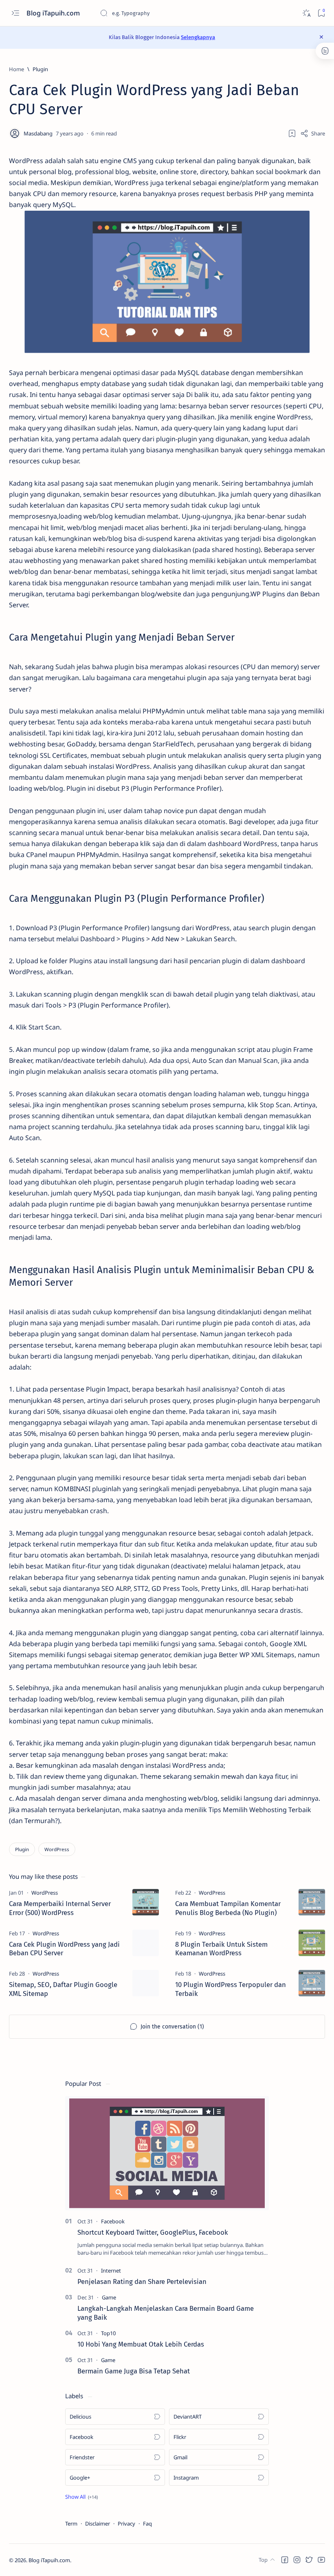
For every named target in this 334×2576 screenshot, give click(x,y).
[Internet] (111, 2271)
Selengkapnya (198, 37)
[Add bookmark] (292, 133)
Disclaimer (98, 2524)
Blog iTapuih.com (54, 13)
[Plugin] (22, 1849)
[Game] (109, 2297)
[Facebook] (113, 2221)
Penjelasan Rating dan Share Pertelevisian (142, 2282)
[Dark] (306, 13)
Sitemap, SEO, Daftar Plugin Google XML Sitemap (63, 1989)
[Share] (313, 133)
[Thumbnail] (146, 1902)
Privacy (126, 2524)
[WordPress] (57, 1849)
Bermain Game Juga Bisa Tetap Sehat (134, 2371)
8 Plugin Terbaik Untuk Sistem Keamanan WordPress (221, 1949)
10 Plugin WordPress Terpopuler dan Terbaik (231, 1989)
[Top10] (108, 2333)
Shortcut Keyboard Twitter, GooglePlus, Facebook (153, 2232)
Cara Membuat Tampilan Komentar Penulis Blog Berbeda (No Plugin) (228, 1908)
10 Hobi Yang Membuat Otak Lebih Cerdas (141, 2344)
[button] (81, 2497)
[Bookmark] (321, 13)
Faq (147, 2524)
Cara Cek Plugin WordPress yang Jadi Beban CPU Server (64, 1949)
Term (71, 2524)
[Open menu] (15, 13)
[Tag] (45, 1893)
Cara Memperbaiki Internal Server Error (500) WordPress (60, 1908)
